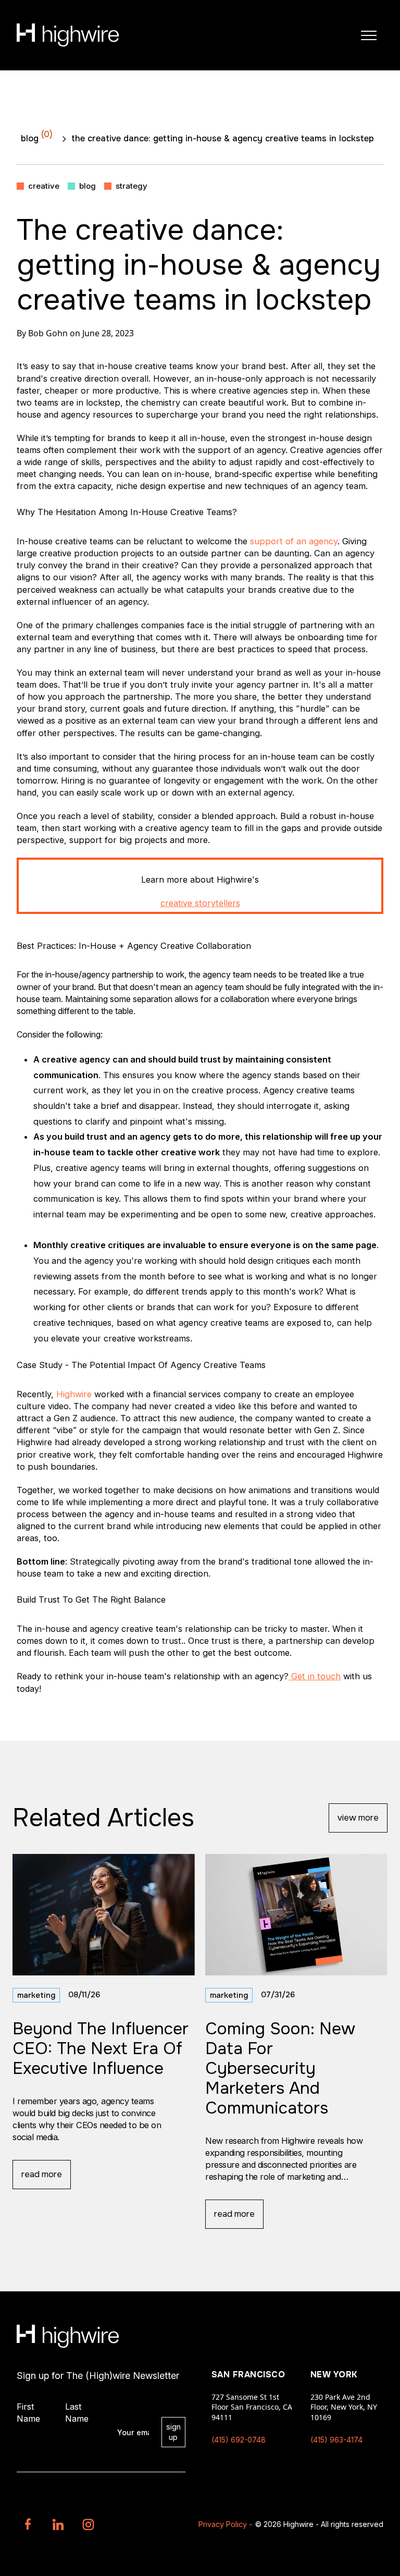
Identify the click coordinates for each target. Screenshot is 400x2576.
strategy (132, 186)
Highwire (74, 1394)
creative (44, 186)
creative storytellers (200, 903)
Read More (42, 2174)
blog (37, 136)
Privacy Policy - (226, 2524)
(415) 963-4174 (336, 2440)
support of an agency (294, 541)
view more (358, 1818)
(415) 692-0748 (239, 2440)
